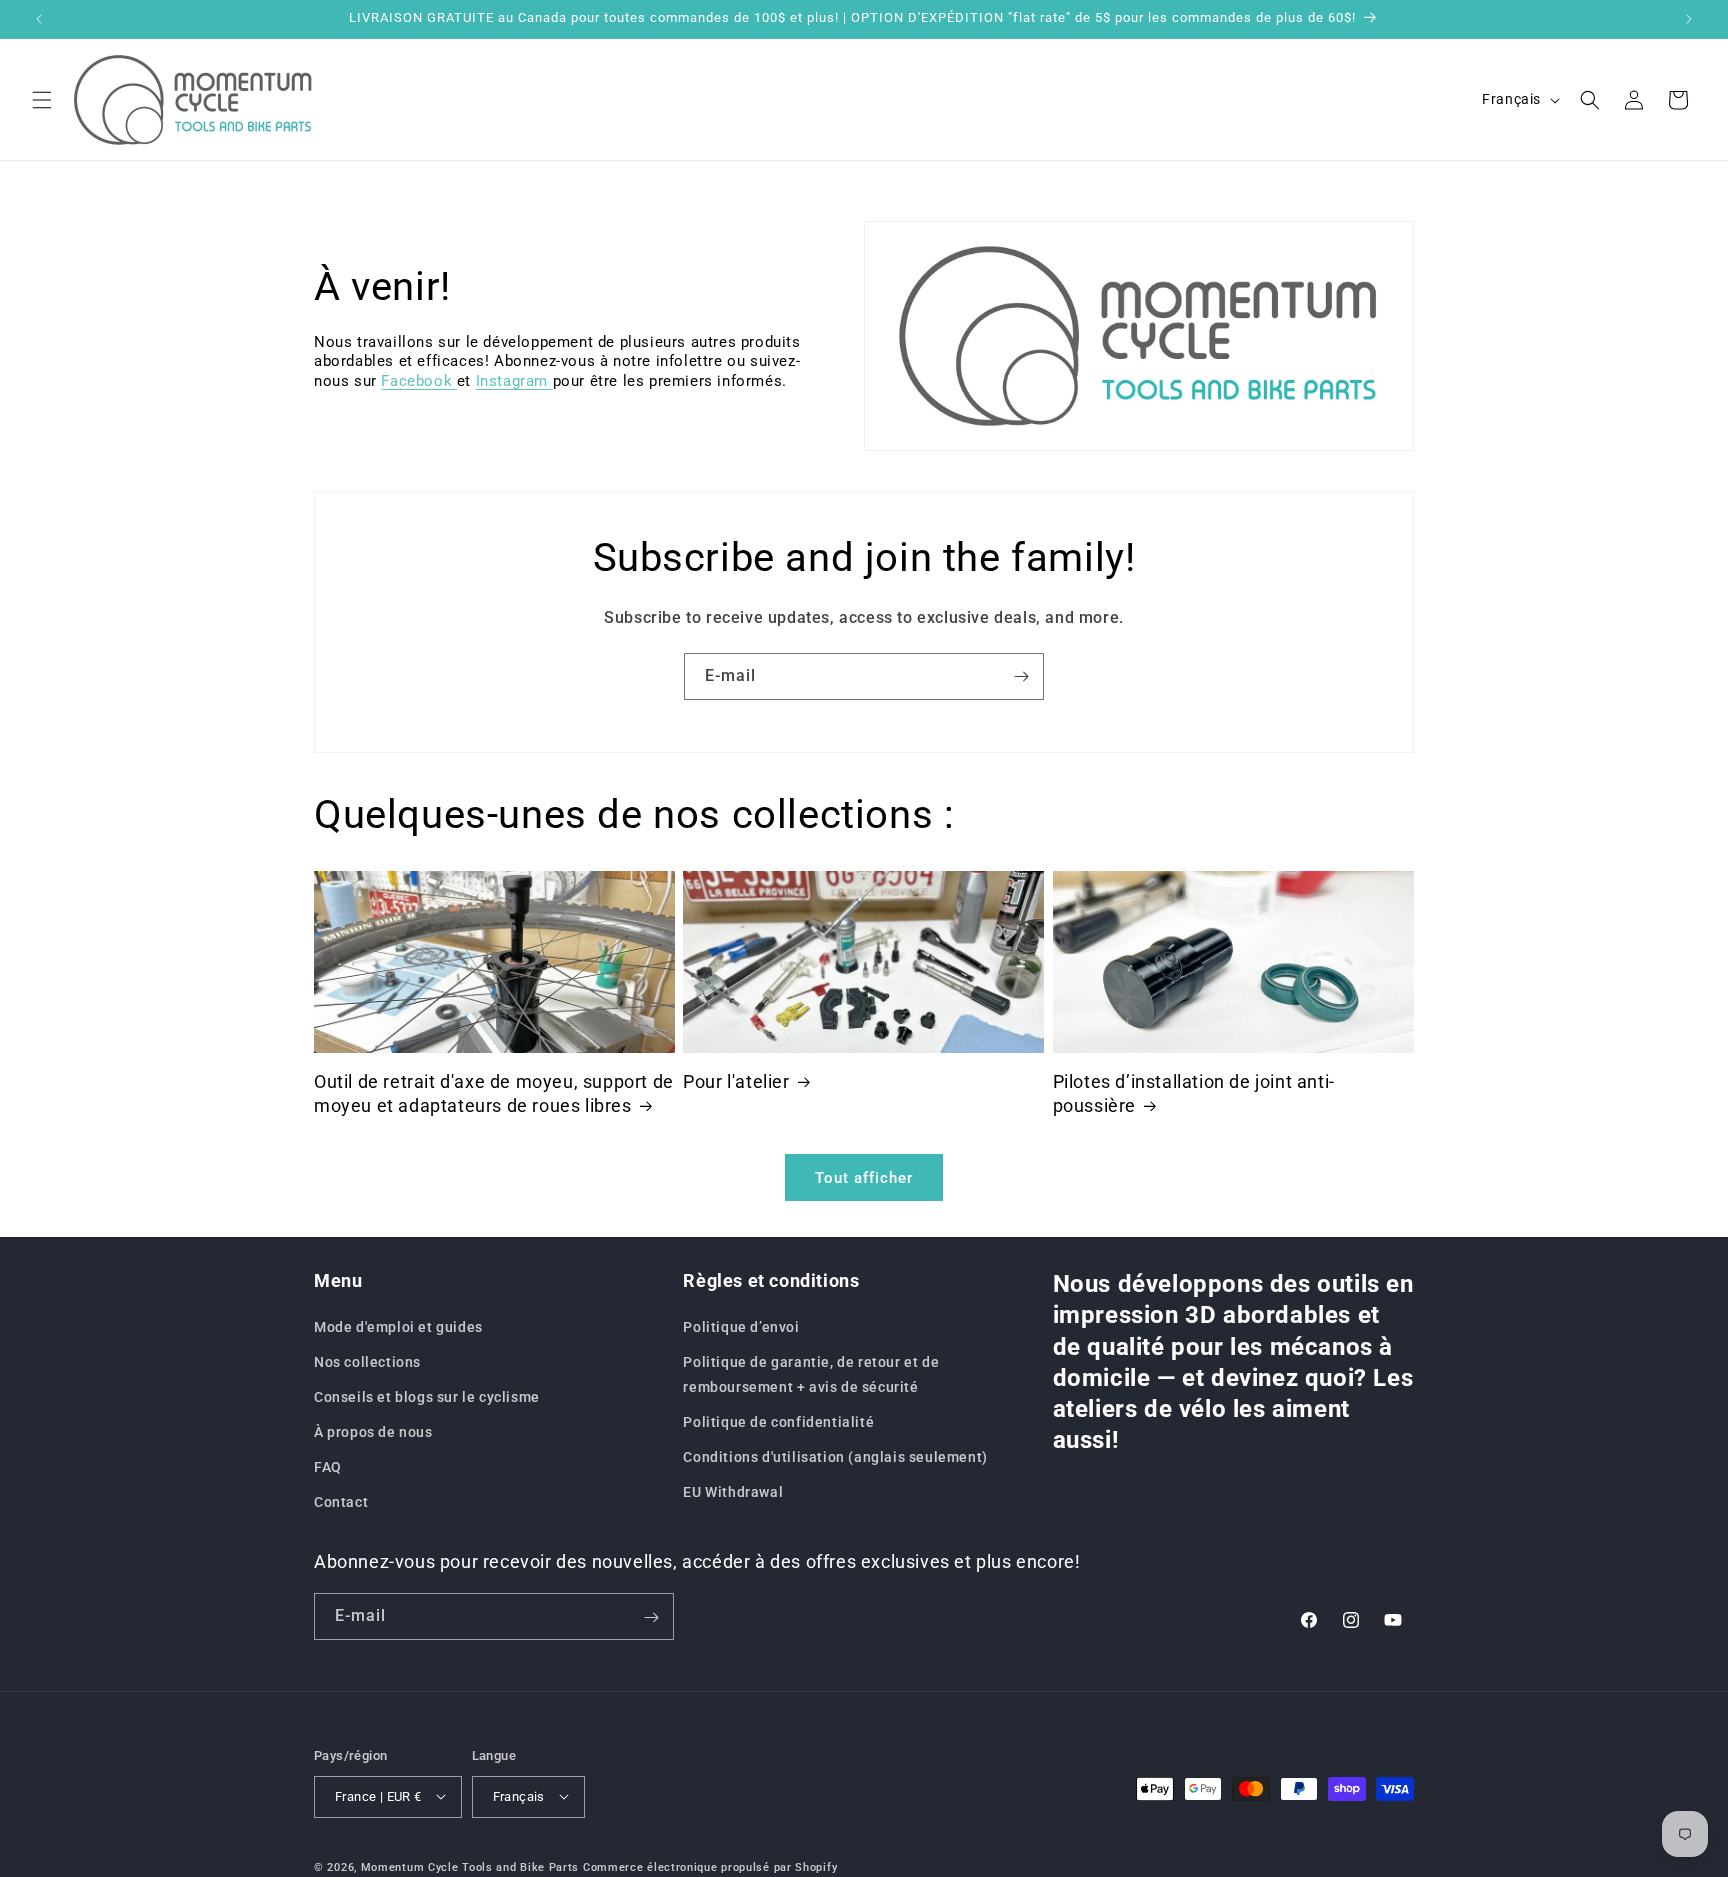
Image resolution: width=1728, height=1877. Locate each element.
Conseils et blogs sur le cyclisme (427, 1397)
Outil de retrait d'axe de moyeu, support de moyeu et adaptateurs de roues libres (494, 1093)
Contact (341, 1502)
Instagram (512, 381)
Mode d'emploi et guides (398, 1326)
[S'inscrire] (1021, 676)
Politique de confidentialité (778, 1422)
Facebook (416, 381)
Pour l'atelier (736, 1081)
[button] (42, 100)
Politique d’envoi (741, 1326)
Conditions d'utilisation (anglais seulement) (835, 1457)
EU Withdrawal (733, 1492)
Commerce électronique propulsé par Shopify (710, 1866)
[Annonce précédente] (39, 19)
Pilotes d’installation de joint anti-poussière (1194, 1093)
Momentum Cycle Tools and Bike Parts (470, 1866)
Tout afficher (864, 1177)
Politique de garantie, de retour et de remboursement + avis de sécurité (811, 1373)
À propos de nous (373, 1432)
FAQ (328, 1467)
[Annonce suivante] (1689, 19)
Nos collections (367, 1361)
